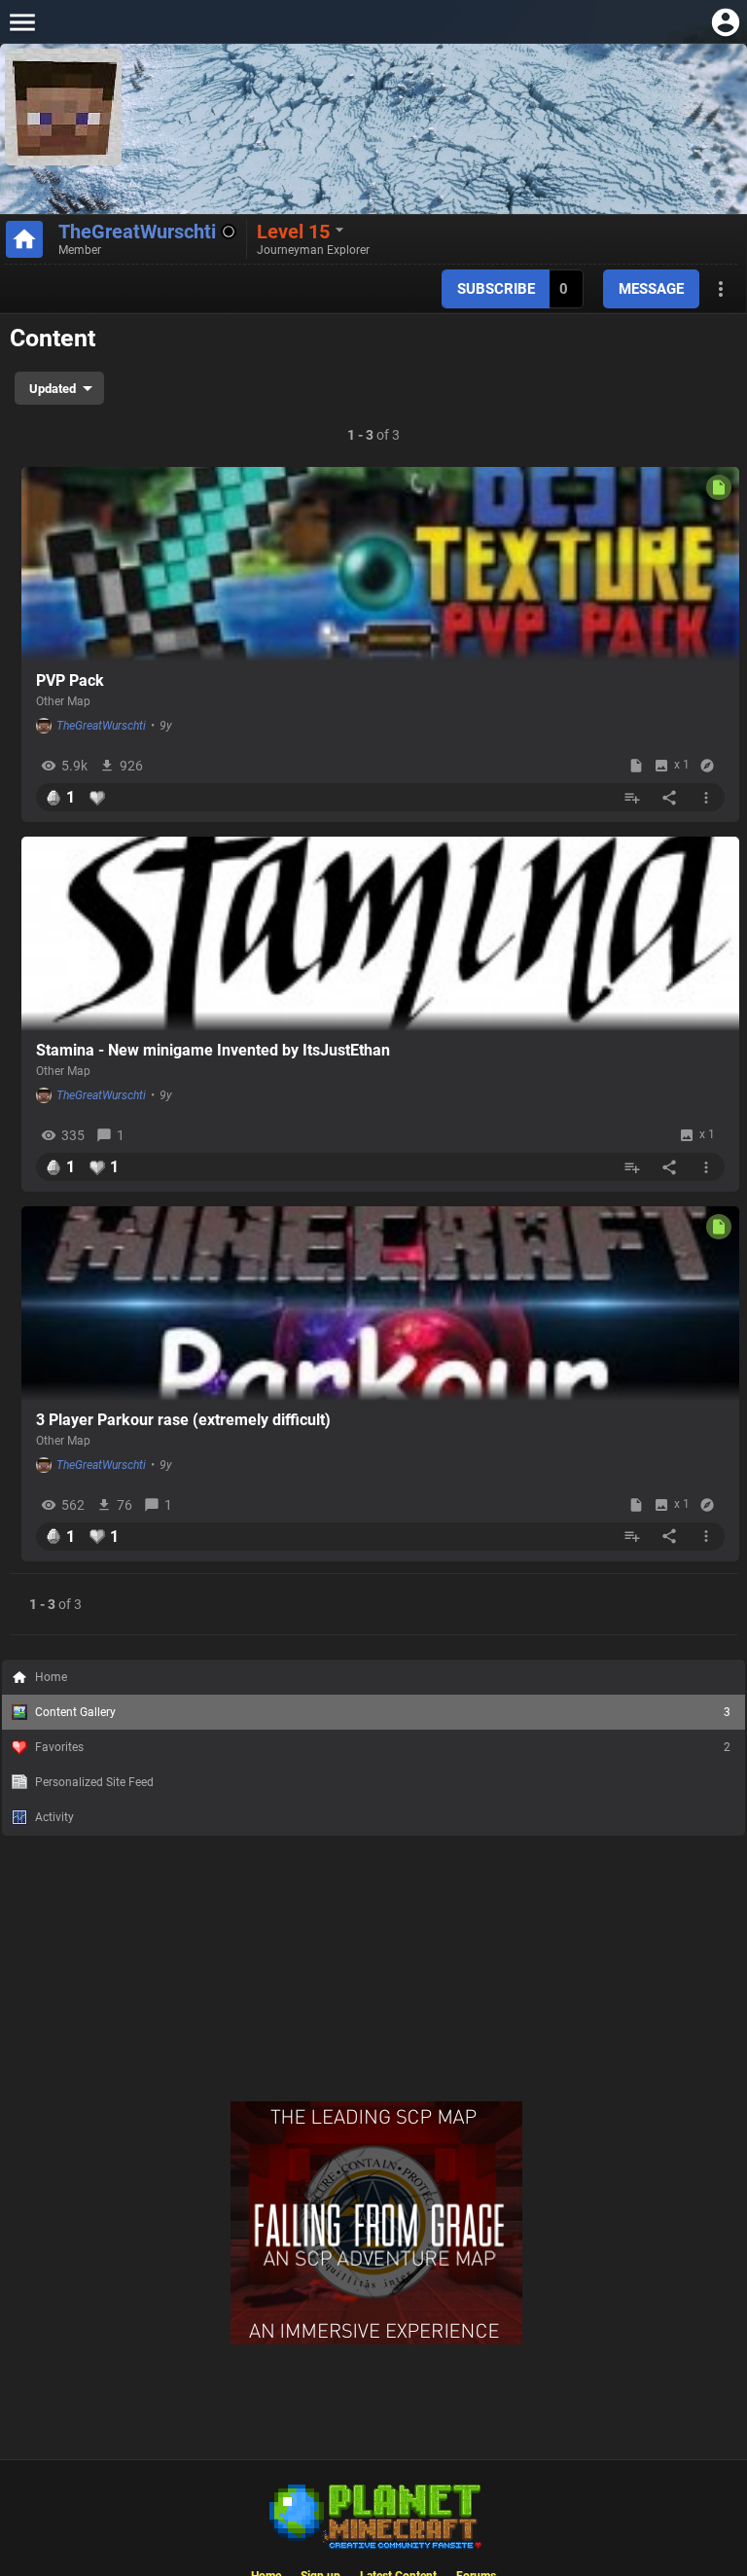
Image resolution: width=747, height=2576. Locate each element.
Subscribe (496, 289)
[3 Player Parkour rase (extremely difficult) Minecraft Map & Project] (380, 1304)
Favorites (383, 1747)
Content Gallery (383, 1712)
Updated (53, 389)
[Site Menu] (22, 22)
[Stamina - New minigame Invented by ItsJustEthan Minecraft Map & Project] (380, 934)
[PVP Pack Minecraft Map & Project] (380, 564)
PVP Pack (70, 680)
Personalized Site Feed (94, 1782)
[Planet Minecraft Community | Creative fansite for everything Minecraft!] (373, 2515)
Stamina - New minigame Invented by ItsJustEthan (213, 1050)
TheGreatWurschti (137, 232)
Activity (54, 1817)
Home (51, 1677)
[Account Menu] (725, 22)
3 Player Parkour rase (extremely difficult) (183, 1420)
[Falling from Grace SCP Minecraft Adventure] (376, 2341)
